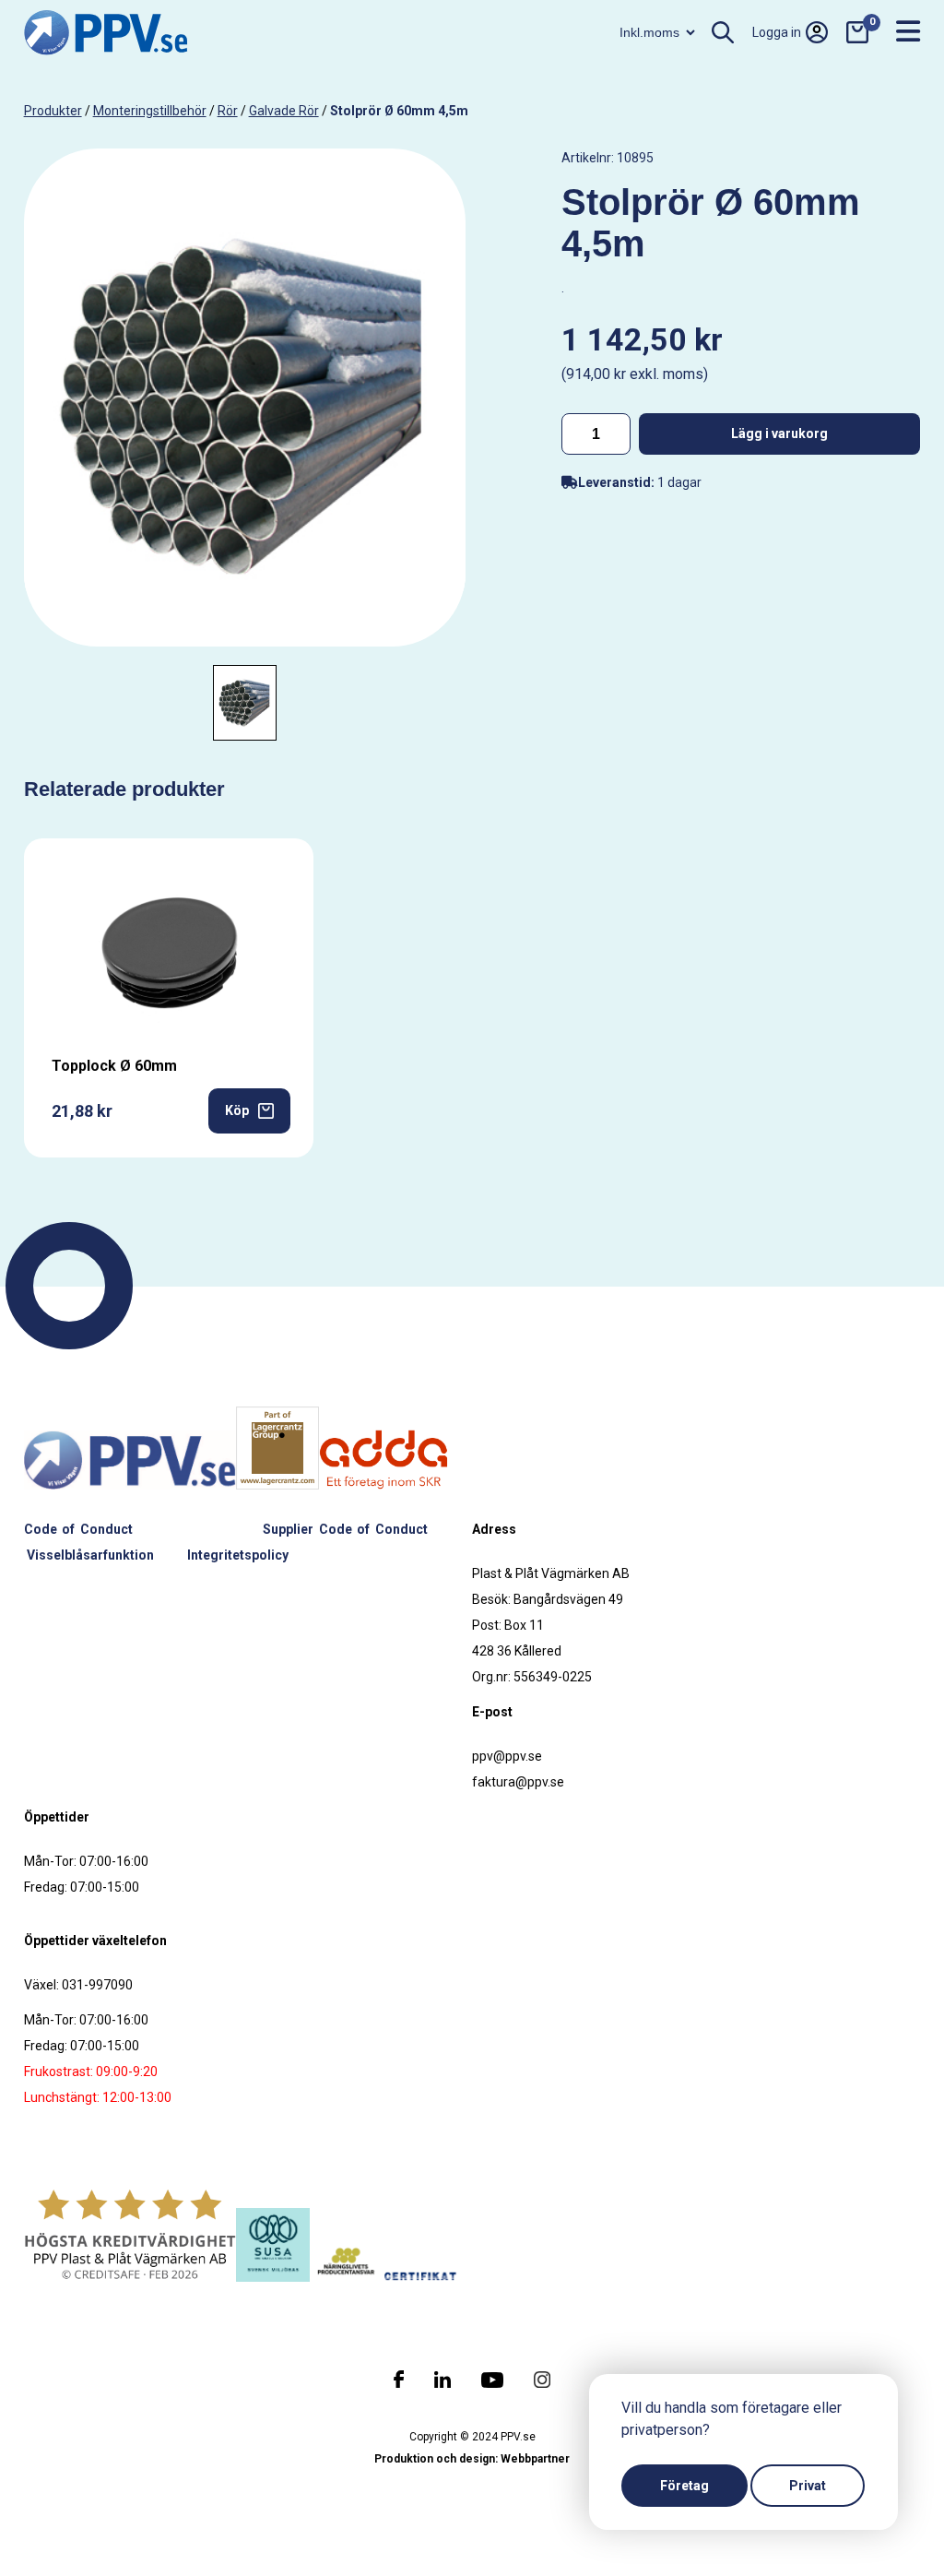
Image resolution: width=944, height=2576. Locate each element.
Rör (228, 111)
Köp (237, 1110)
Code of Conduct (78, 1529)
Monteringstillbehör (150, 111)
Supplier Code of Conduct (345, 1529)
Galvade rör (284, 111)
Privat (808, 2486)
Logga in (777, 32)
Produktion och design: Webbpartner (472, 2459)
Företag (684, 2486)
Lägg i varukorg (779, 433)
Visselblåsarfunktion (90, 1555)
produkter (53, 111)
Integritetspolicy (238, 1555)
